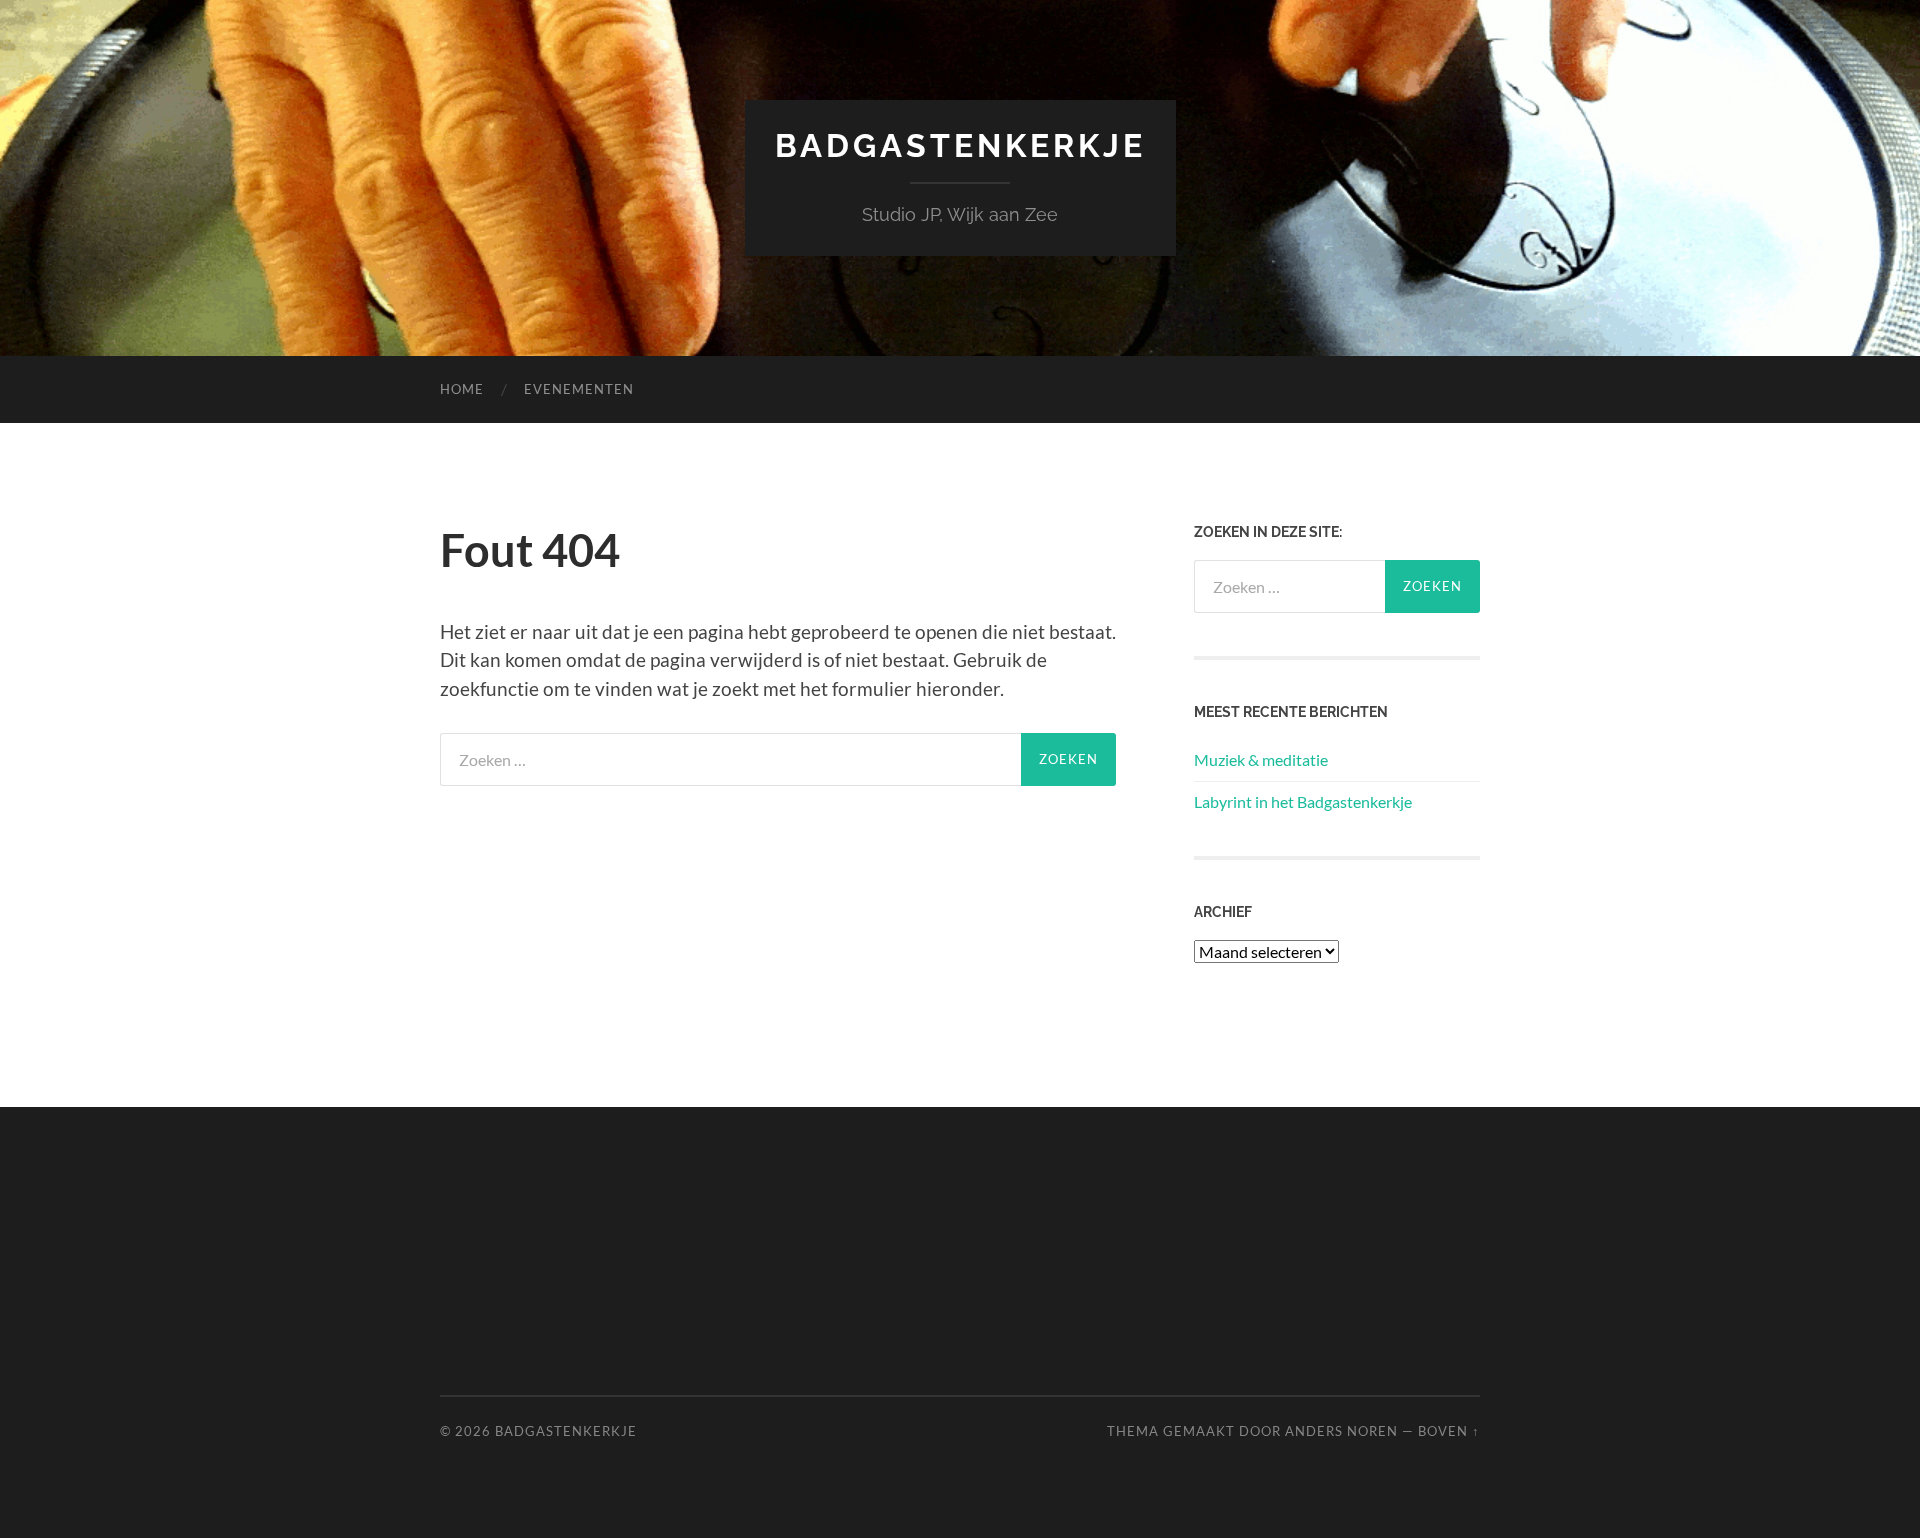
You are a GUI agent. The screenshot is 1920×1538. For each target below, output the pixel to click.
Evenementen (579, 389)
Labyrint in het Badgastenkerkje (1303, 801)
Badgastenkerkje (960, 145)
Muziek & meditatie (1261, 759)
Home (462, 389)
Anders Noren (1341, 1431)
